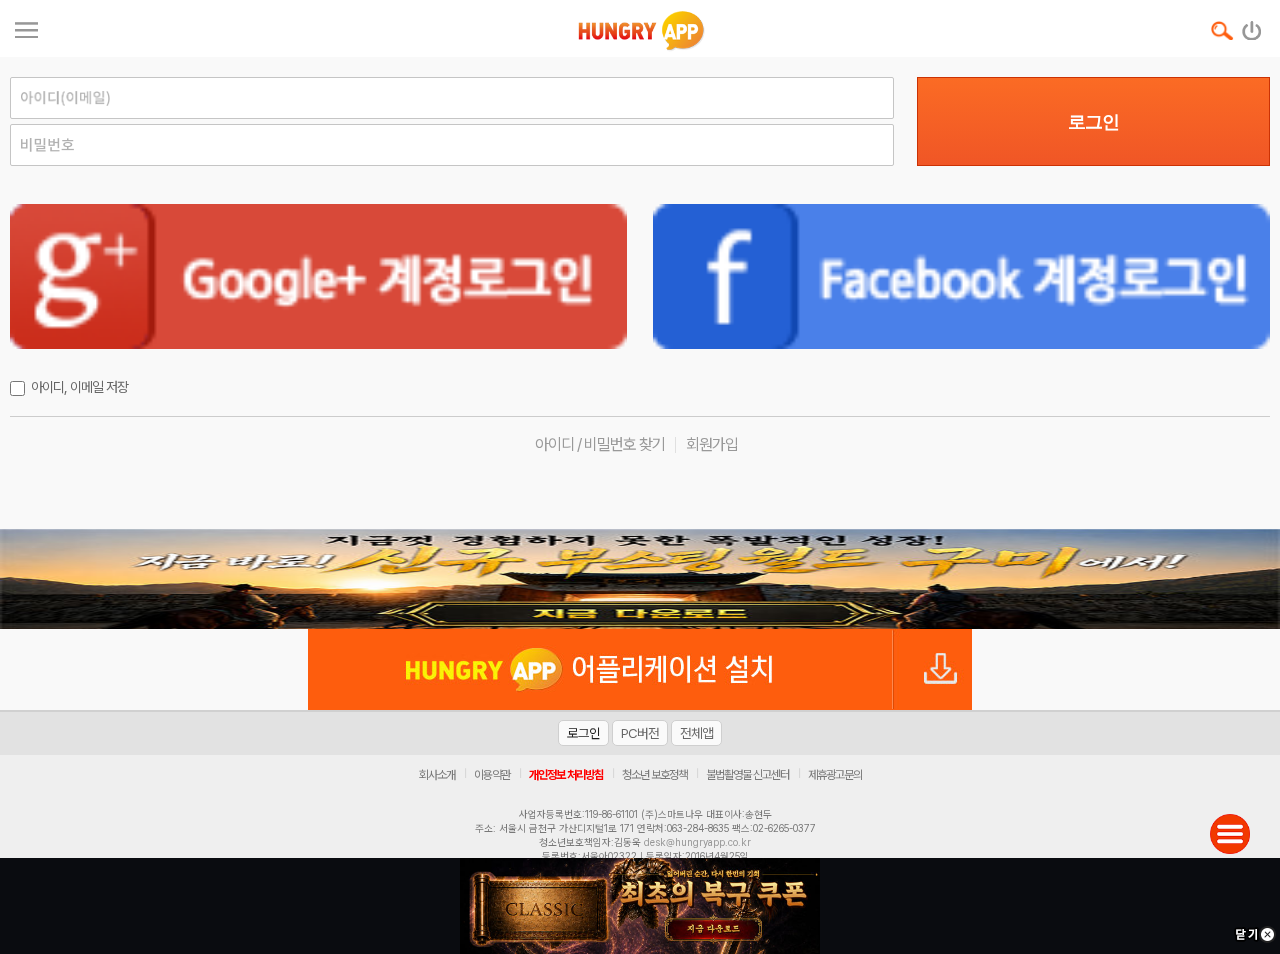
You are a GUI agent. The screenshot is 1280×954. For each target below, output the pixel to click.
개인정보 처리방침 (566, 775)
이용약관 (492, 775)
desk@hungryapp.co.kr (697, 842)
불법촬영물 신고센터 (747, 775)
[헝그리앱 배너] (640, 579)
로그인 (1093, 122)
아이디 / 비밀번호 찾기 (600, 444)
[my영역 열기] (26, 27)
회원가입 (712, 444)
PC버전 (640, 733)
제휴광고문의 (835, 775)
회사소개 (437, 775)
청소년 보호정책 (654, 775)
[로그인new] (1252, 26)
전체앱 (696, 733)
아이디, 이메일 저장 (79, 387)
